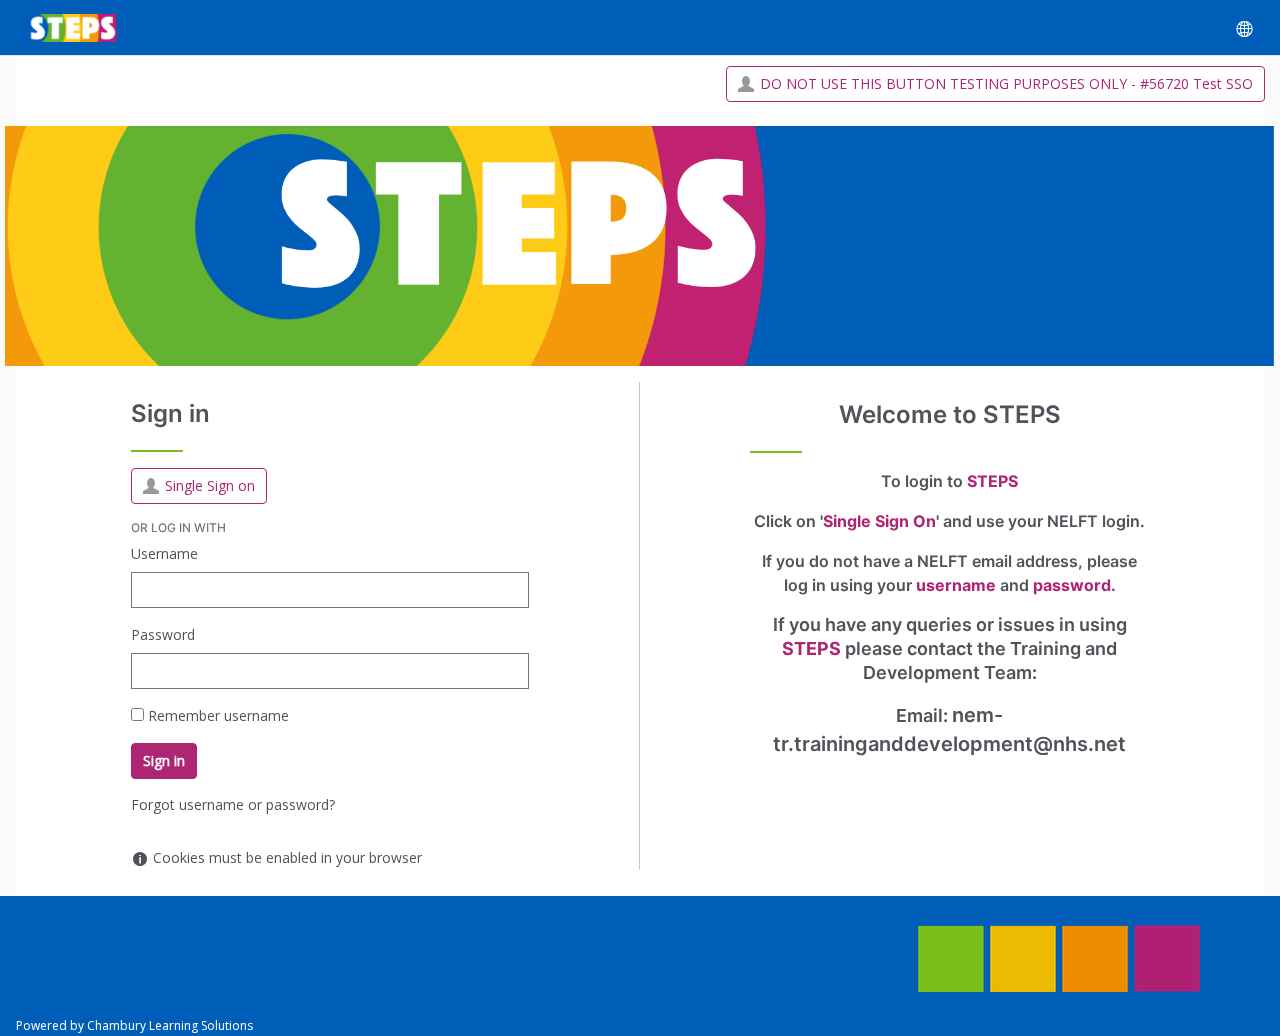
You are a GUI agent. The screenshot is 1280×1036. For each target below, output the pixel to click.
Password (163, 634)
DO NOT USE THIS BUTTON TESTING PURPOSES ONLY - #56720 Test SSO (1006, 83)
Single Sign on (210, 485)
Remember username (218, 715)
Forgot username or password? (233, 804)
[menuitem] (1243, 28)
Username (164, 553)
